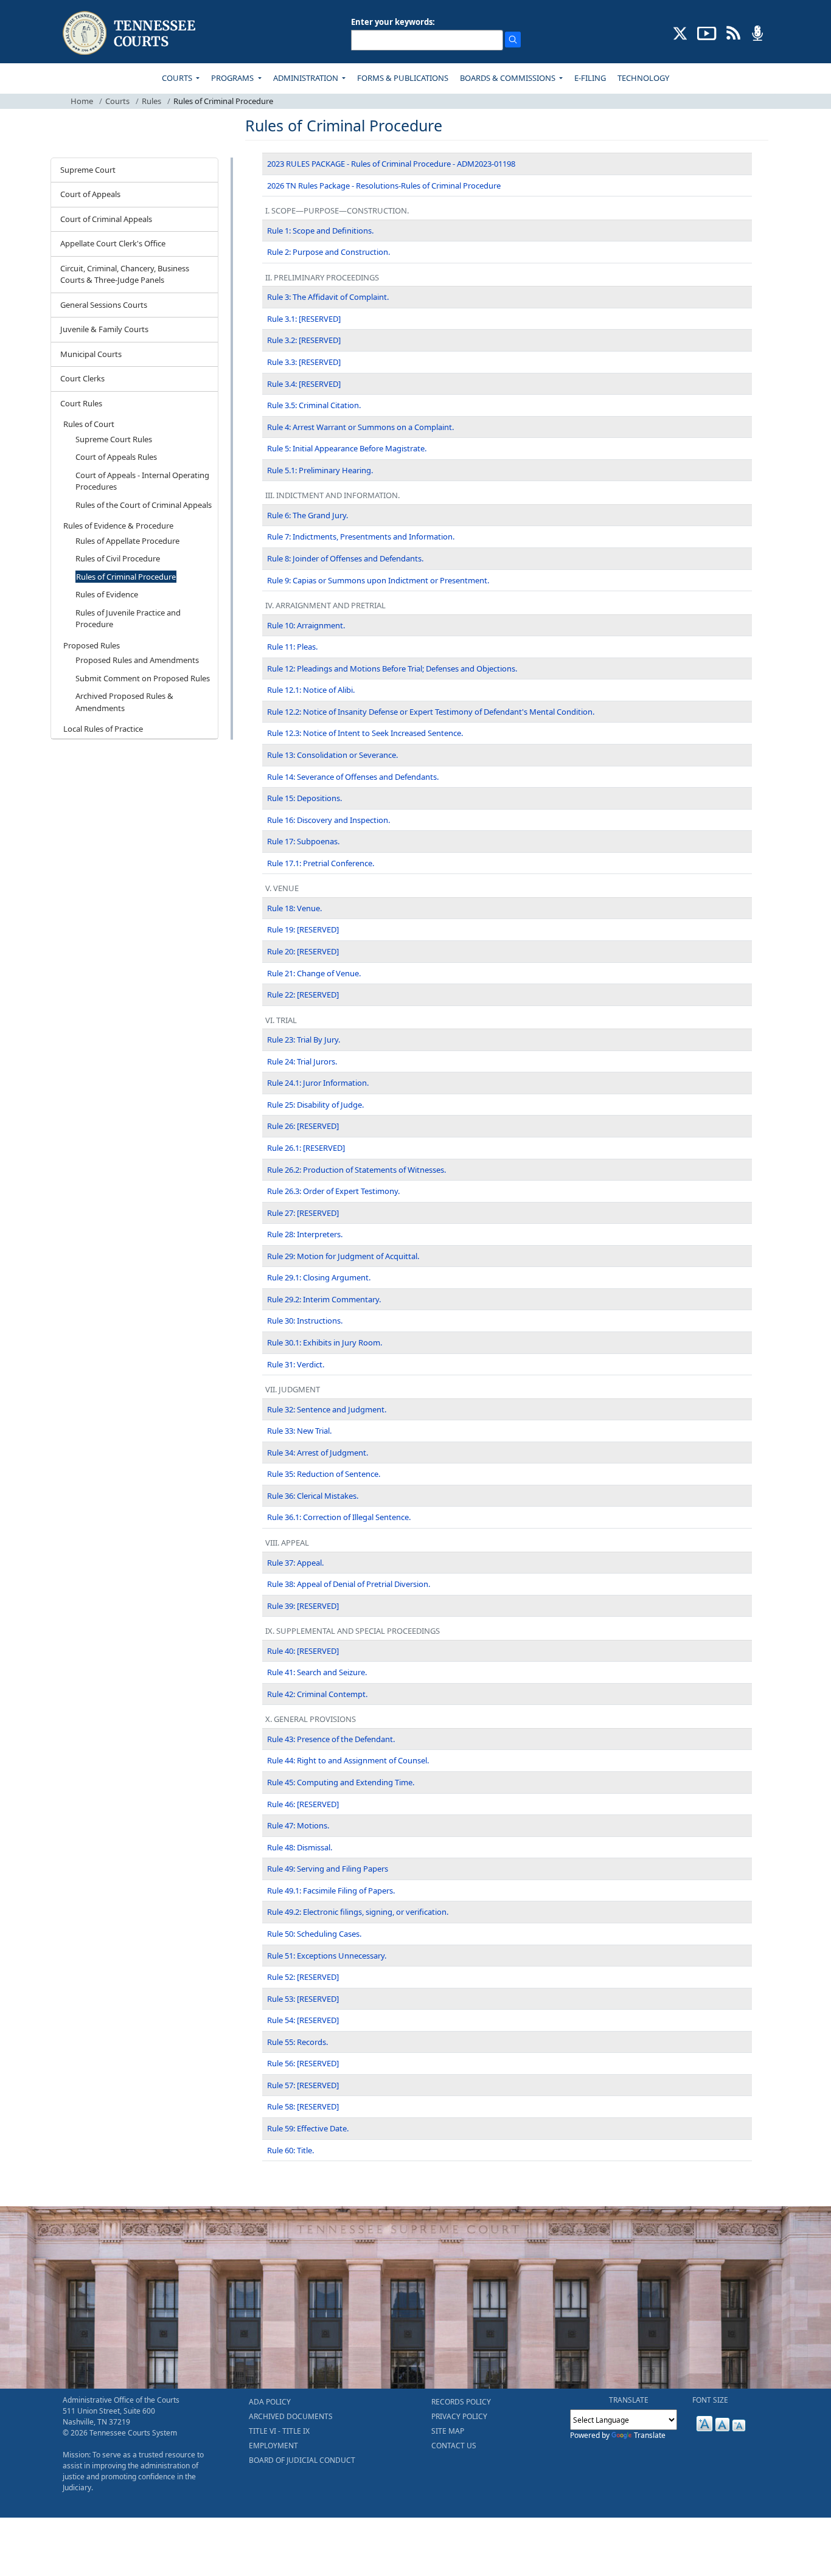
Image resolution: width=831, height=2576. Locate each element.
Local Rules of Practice (103, 729)
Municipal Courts (91, 354)
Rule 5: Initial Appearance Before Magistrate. (347, 448)
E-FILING (590, 78)
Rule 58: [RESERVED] (303, 2106)
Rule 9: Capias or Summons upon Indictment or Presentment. (378, 580)
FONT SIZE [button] (710, 2400)
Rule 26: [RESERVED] (303, 1126)
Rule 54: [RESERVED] (303, 2020)
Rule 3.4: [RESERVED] (304, 384)
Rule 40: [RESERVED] (303, 1651)
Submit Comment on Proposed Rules (143, 678)
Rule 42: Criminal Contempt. (317, 1694)
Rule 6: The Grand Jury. (308, 515)
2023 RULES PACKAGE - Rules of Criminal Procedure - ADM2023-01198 (391, 164)
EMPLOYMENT (273, 2446)
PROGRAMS (233, 78)
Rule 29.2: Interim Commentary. (324, 1299)
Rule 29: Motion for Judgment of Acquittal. (343, 1256)
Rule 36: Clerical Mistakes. (313, 1496)
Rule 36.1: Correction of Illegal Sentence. (339, 1517)
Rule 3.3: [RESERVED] (304, 362)
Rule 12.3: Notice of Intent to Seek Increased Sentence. (365, 733)
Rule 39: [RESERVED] (303, 1606)
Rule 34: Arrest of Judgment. (318, 1453)
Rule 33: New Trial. (299, 1431)
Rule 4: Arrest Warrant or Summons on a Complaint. (360, 427)
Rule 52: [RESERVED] (303, 1977)
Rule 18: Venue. (294, 908)
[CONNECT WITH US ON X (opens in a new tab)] (680, 32)
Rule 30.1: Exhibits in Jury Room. (325, 1342)
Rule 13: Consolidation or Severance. (332, 755)
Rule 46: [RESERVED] (303, 1804)
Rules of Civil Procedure (118, 558)
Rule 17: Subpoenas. (303, 841)
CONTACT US (454, 2446)
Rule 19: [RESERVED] (303, 929)
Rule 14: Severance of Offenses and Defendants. (353, 777)
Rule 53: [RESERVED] (303, 1999)
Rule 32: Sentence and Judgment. (327, 1409)
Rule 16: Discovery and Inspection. (329, 820)
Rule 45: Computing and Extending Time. (341, 1782)
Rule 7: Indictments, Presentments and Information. (361, 536)
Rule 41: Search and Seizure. (317, 1672)
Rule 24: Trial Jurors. (302, 1061)
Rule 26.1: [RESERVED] (306, 1148)
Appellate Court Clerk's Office (113, 243)
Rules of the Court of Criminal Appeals (144, 505)
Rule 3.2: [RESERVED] (304, 340)
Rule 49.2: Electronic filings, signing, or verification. (358, 1912)
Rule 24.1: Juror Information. (318, 1083)
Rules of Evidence (107, 594)
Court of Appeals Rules (116, 457)
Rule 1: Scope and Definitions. (320, 231)
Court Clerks (82, 378)
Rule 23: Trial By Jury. (304, 1040)
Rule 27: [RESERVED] (303, 1213)
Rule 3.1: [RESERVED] (304, 319)
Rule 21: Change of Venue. (314, 973)
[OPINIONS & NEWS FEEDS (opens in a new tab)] (733, 32)
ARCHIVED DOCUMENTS (291, 2416)
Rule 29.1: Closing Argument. (319, 1277)
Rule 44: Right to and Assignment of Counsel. (348, 1760)
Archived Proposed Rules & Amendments (124, 702)
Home (82, 101)
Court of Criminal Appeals (106, 219)
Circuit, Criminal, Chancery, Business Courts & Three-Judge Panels (125, 274)
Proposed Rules (92, 645)
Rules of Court (89, 424)
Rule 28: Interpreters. (305, 1234)
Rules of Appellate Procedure (127, 541)
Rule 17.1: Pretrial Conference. (321, 863)
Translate (650, 2435)
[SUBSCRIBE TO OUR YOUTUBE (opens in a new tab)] (707, 32)
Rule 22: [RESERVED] (303, 995)
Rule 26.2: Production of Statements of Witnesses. (356, 1170)
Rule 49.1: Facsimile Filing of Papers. (331, 1890)
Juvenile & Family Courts (104, 329)
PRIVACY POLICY (459, 2416)
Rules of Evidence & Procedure (118, 526)
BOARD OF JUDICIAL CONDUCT (302, 2460)
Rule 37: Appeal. (295, 1563)
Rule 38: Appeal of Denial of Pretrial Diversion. (349, 1584)
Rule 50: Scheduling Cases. (314, 1934)
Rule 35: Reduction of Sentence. (324, 1474)
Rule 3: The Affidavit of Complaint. (328, 297)
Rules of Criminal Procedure (126, 577)
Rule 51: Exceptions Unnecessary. (327, 1956)
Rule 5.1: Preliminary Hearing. (320, 470)
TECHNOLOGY (643, 78)
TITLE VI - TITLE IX (279, 2431)
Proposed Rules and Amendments (137, 660)
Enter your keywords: (393, 22)
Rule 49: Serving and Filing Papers (328, 1869)
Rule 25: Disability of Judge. (315, 1105)
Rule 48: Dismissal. (300, 1847)
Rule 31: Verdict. (296, 1364)
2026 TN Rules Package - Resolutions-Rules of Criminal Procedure (384, 186)
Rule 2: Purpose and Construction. (329, 252)
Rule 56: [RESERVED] (303, 2063)
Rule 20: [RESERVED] (303, 951)
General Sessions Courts (104, 305)
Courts (117, 101)
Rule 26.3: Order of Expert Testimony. (333, 1191)
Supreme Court (88, 170)
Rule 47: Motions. (298, 1825)
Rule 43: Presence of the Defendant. (331, 1739)
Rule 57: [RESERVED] (303, 2085)
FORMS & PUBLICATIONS (403, 78)
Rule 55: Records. (297, 2042)
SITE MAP (448, 2431)
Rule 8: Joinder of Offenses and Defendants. (345, 558)
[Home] (130, 33)
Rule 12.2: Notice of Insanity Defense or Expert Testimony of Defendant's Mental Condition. (431, 712)
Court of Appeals (90, 194)
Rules (151, 101)
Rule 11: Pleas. (292, 647)
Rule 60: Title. (290, 2150)
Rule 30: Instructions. (305, 1321)
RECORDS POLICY (461, 2402)
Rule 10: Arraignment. (306, 625)
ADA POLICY (270, 2402)
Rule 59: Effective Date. (308, 2128)
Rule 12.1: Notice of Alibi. (311, 690)
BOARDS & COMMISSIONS (509, 78)
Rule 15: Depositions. (304, 798)
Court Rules (81, 403)
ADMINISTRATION (307, 78)
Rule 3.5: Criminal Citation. (314, 405)
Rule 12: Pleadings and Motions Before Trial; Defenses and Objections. (392, 668)
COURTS (178, 78)
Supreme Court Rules (114, 439)
